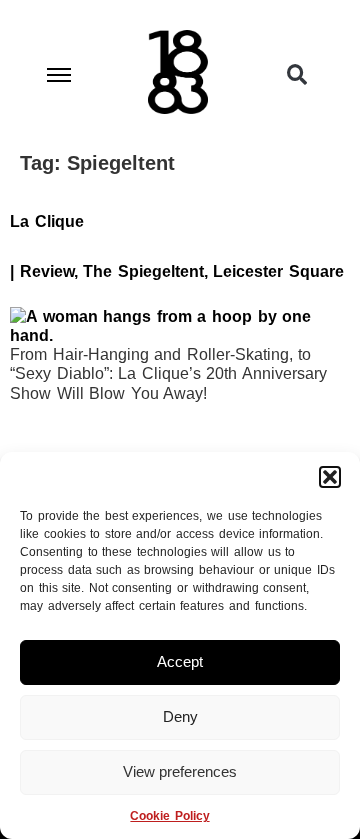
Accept (180, 661)
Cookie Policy (169, 816)
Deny (180, 716)
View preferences (180, 771)
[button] (330, 477)
